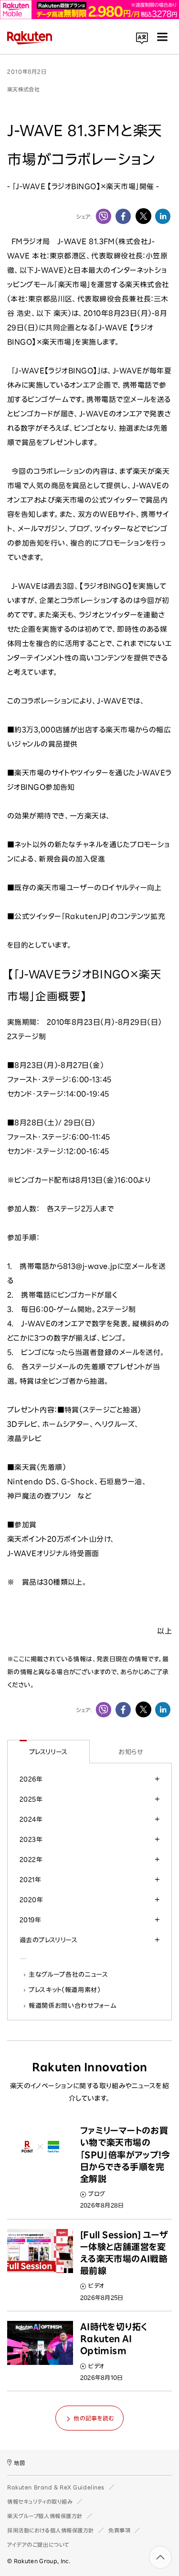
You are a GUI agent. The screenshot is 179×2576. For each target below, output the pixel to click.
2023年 (31, 1839)
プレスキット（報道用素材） (65, 1990)
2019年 (30, 1920)
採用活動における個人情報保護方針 (51, 2530)
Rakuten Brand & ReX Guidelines (56, 2487)
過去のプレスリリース (48, 1940)
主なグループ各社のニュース (69, 1974)
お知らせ (131, 1752)
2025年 (31, 1799)
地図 (19, 2463)
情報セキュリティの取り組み (40, 2502)
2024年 (31, 1819)
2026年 (31, 1779)
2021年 (30, 1880)
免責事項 (119, 2530)
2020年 (31, 1900)
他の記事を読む (94, 2418)
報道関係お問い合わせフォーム (73, 2005)
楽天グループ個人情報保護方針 (45, 2516)
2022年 (31, 1859)
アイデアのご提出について (38, 2545)
